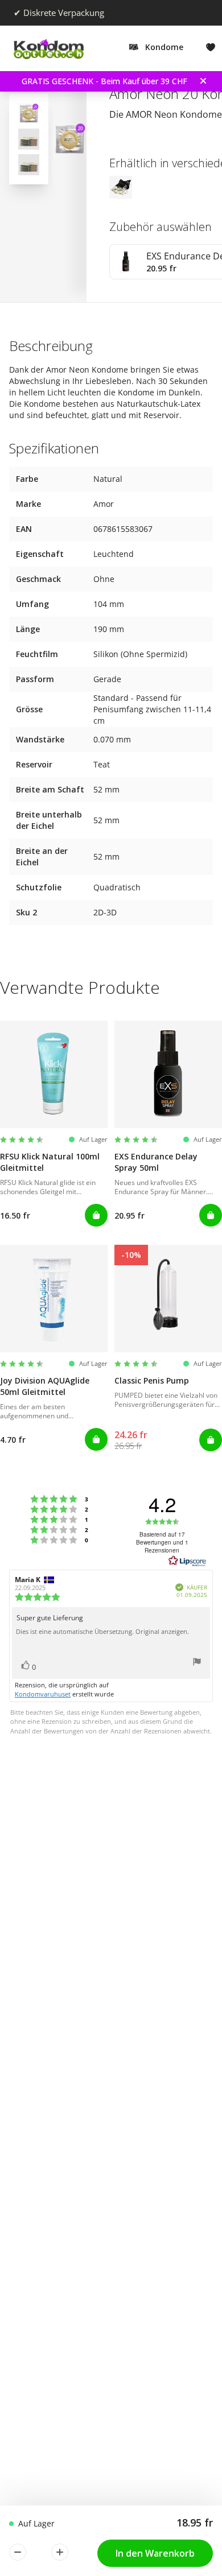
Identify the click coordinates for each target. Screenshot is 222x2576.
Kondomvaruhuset (43, 1694)
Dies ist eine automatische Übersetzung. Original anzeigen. (102, 1632)
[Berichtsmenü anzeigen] (197, 1663)
